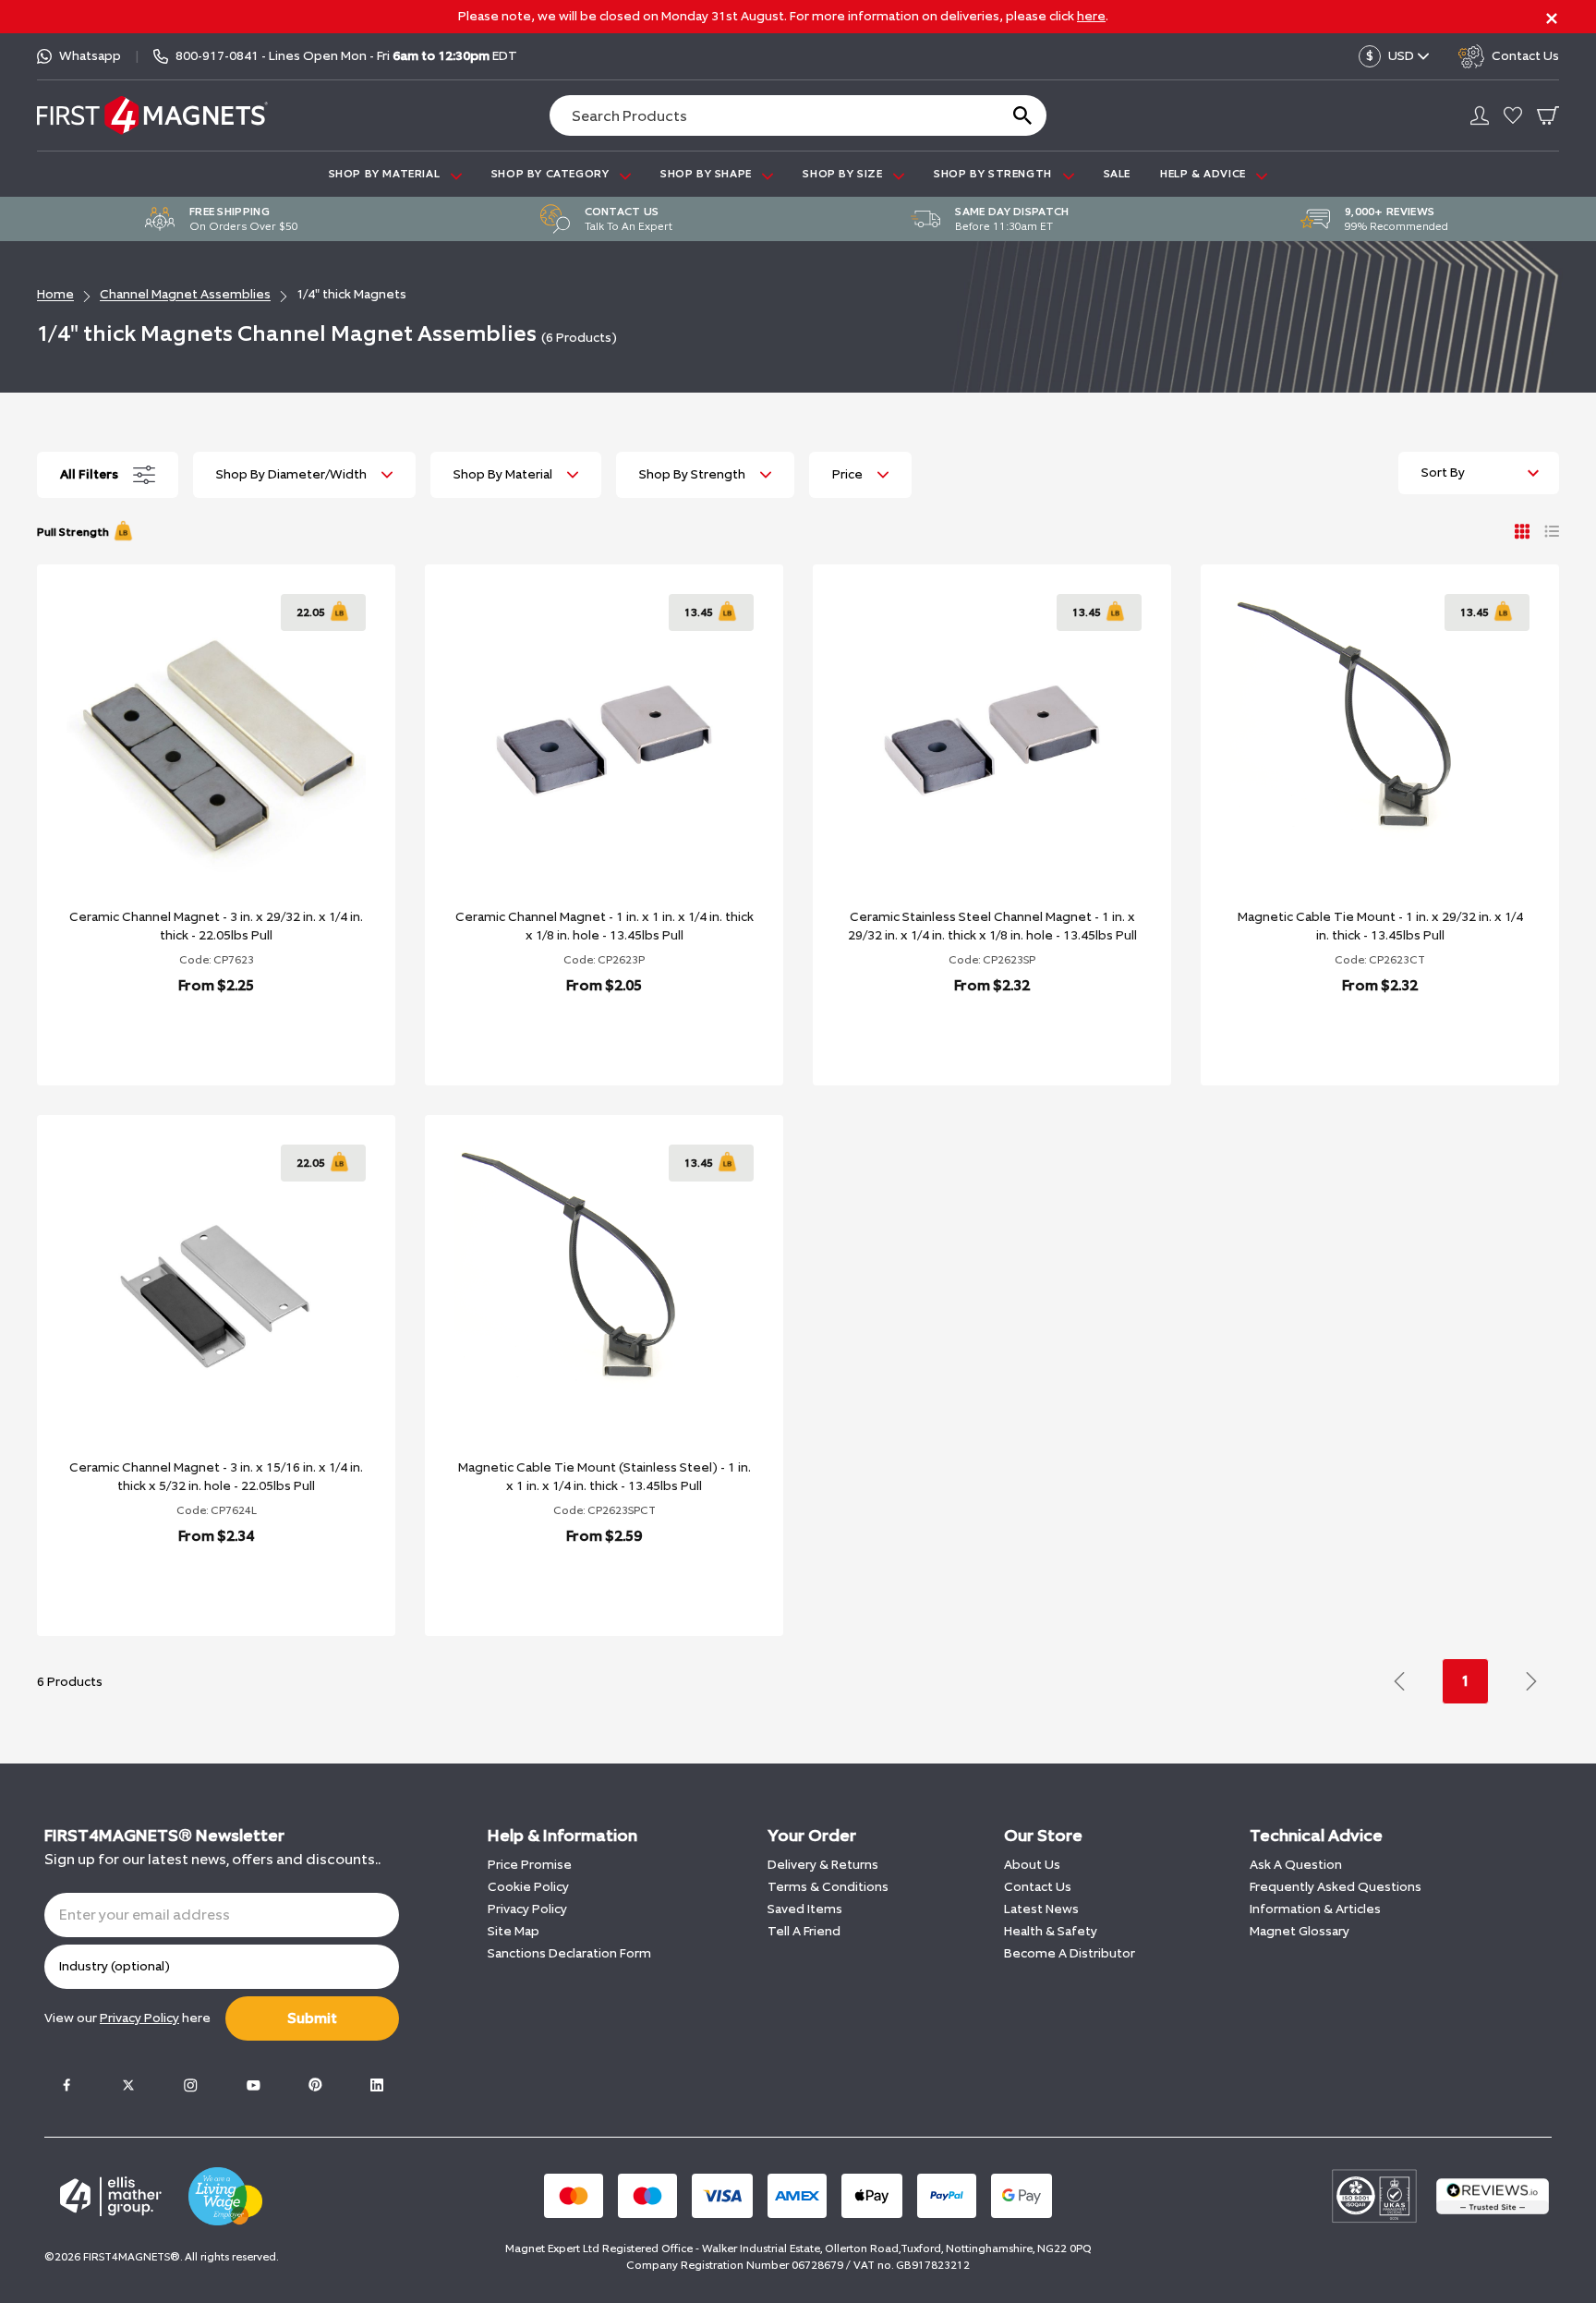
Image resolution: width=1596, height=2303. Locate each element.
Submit (312, 2018)
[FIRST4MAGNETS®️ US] (152, 115)
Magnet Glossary (1300, 1931)
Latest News (1041, 1909)
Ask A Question (1296, 1865)
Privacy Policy (527, 1909)
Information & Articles (1315, 1909)
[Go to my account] (1480, 115)
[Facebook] (66, 2085)
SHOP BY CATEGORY (552, 174)
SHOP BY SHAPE (707, 174)
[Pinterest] (315, 2085)
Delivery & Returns (823, 1865)
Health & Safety (1051, 1931)
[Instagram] (190, 2085)
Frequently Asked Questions (1336, 1887)
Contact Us (1038, 1887)
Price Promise (530, 1865)
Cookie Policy (528, 1887)
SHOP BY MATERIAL (386, 174)
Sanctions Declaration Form (569, 1953)
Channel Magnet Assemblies (185, 294)
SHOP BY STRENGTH (994, 174)
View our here (127, 2018)
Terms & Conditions (828, 1887)
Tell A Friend (804, 1931)
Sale (1117, 174)
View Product (196, 1033)
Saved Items (805, 1909)
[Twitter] (128, 2085)
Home (55, 294)
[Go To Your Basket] (1548, 115)
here (1091, 16)
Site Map (514, 1931)
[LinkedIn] (377, 2085)
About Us (1032, 1865)
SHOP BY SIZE (844, 174)
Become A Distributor (1070, 1953)
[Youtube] (253, 2085)
